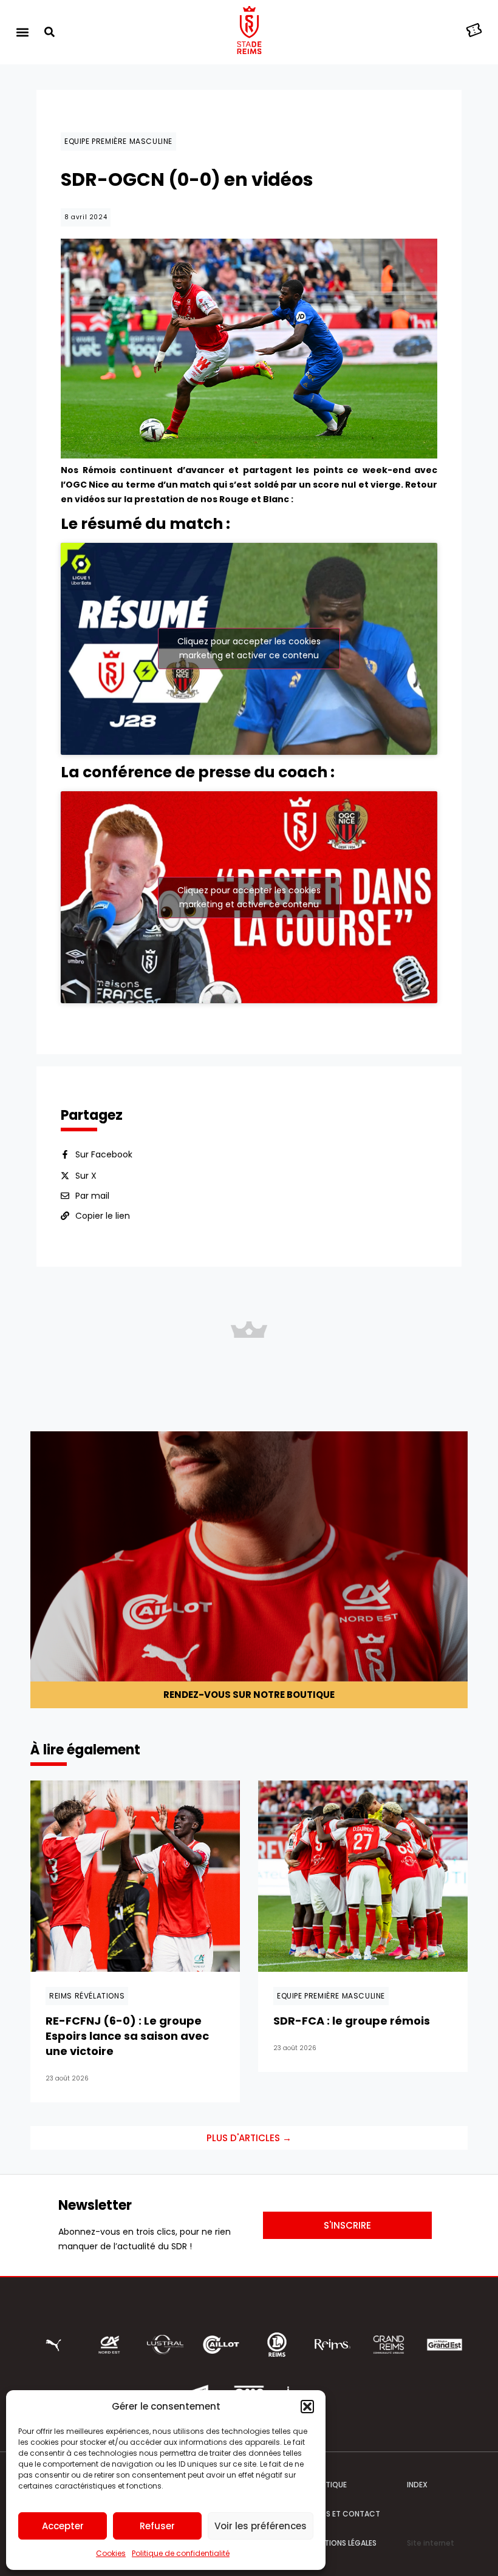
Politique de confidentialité (181, 2553)
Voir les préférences (261, 2526)
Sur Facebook (104, 1154)
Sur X (86, 1176)
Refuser (157, 2526)
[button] (307, 2407)
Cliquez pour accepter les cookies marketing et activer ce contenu (249, 648)
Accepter (63, 2526)
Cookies (111, 2553)
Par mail (92, 1196)
